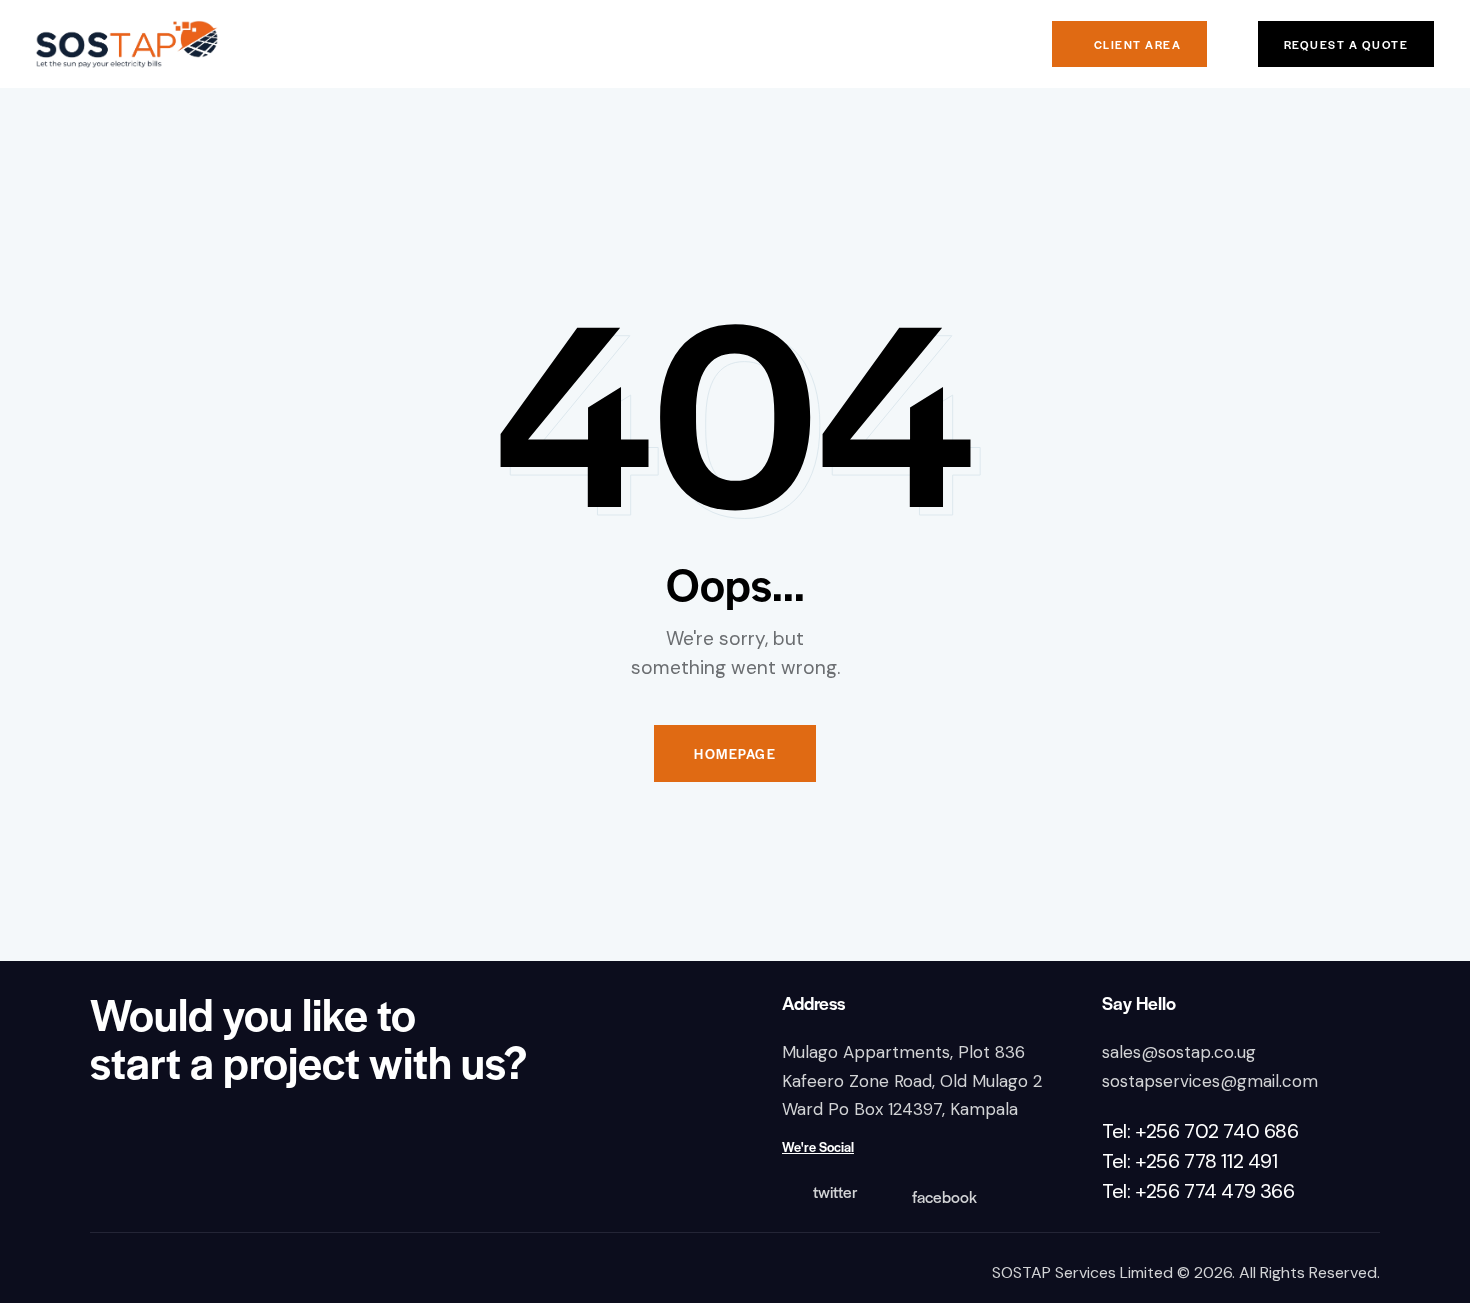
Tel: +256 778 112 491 (1190, 1161)
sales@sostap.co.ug (1179, 1052)
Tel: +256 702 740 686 (1200, 1131)
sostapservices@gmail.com (1210, 1081)
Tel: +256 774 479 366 (1198, 1191)
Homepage (735, 753)
